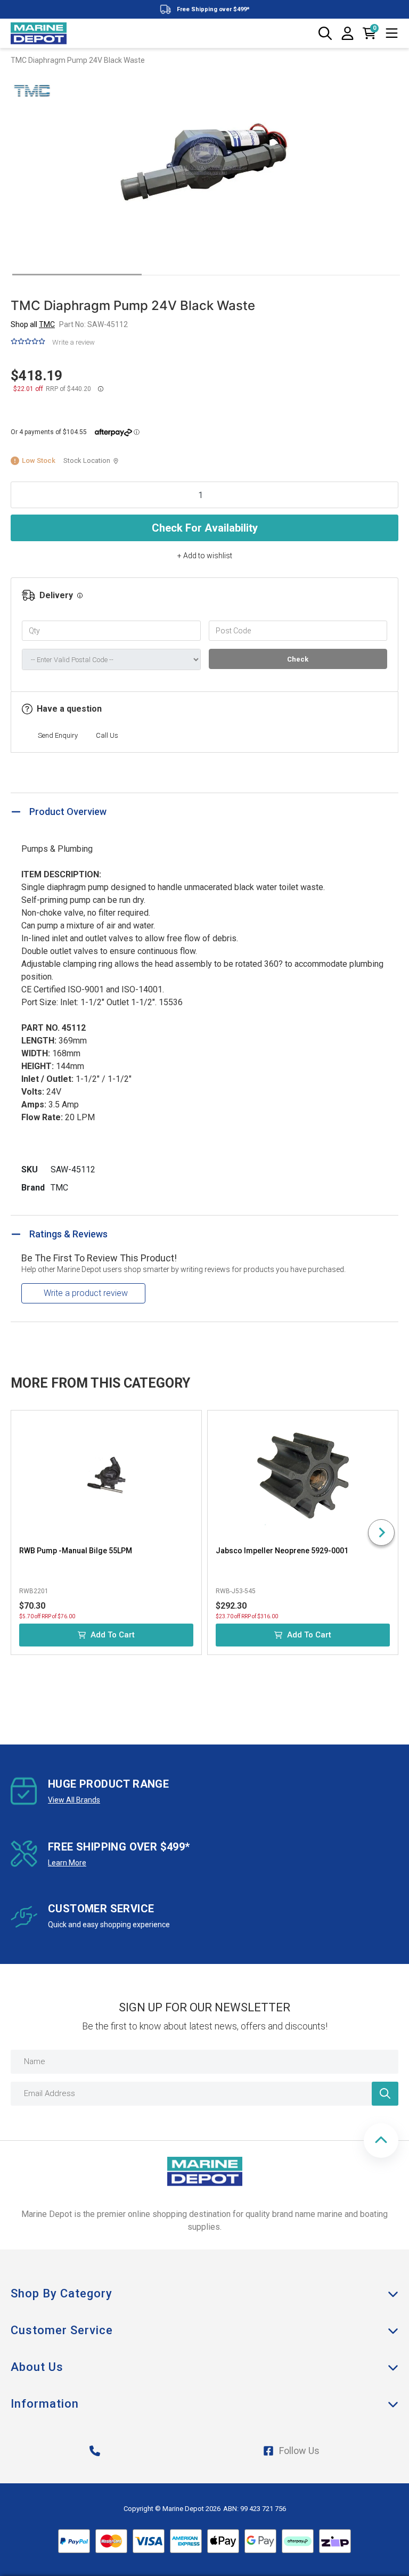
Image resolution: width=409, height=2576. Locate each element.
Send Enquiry (58, 735)
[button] (381, 2141)
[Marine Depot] (39, 34)
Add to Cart (113, 1635)
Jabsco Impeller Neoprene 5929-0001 (282, 1551)
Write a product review (86, 1293)
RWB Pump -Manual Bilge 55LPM (76, 1551)
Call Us (107, 735)
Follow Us (299, 2451)
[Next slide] (381, 1532)
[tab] (77, 275)
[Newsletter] (385, 2094)
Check (298, 659)
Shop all (33, 324)
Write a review (73, 342)
